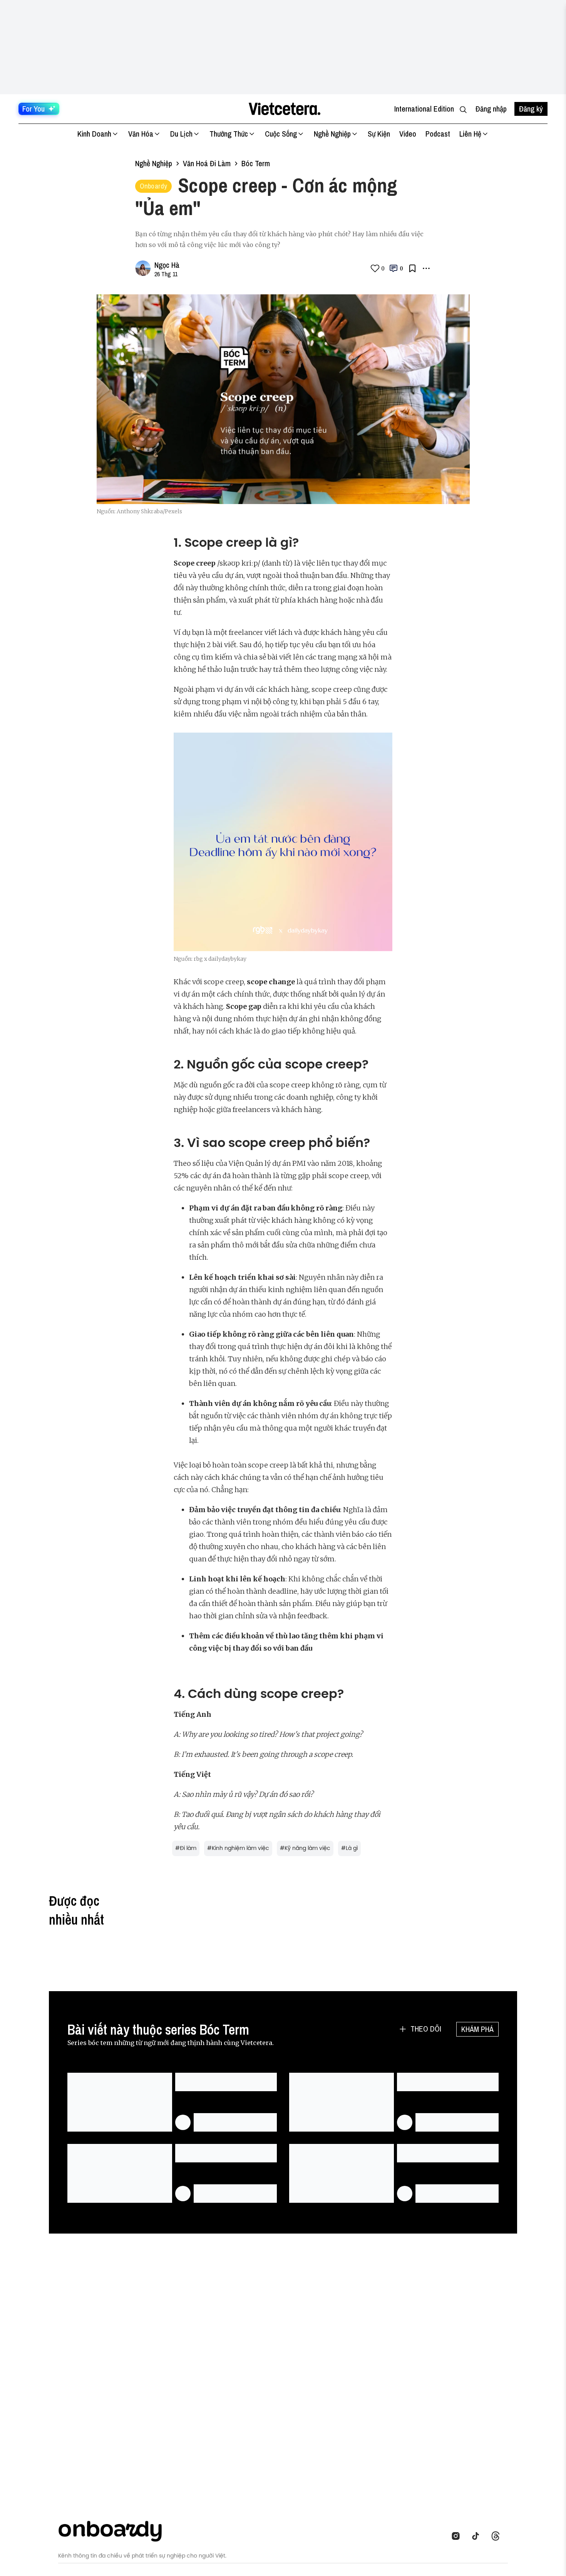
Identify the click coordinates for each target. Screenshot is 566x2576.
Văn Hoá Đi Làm (207, 163)
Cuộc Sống (281, 134)
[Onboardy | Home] (114, 2530)
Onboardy (153, 186)
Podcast (438, 134)
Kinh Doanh (94, 134)
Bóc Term (256, 163)
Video (408, 134)
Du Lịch (181, 134)
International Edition (424, 109)
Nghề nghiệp (154, 163)
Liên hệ (470, 134)
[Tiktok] (478, 2536)
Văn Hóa (141, 134)
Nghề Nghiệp (332, 134)
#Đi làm (186, 1848)
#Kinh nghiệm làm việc (238, 1848)
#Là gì (349, 1848)
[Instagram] (458, 2536)
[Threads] (498, 2536)
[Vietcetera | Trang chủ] (284, 109)
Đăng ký (531, 109)
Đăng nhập (491, 109)
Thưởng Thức (229, 134)
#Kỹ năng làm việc (305, 1848)
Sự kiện (379, 134)
